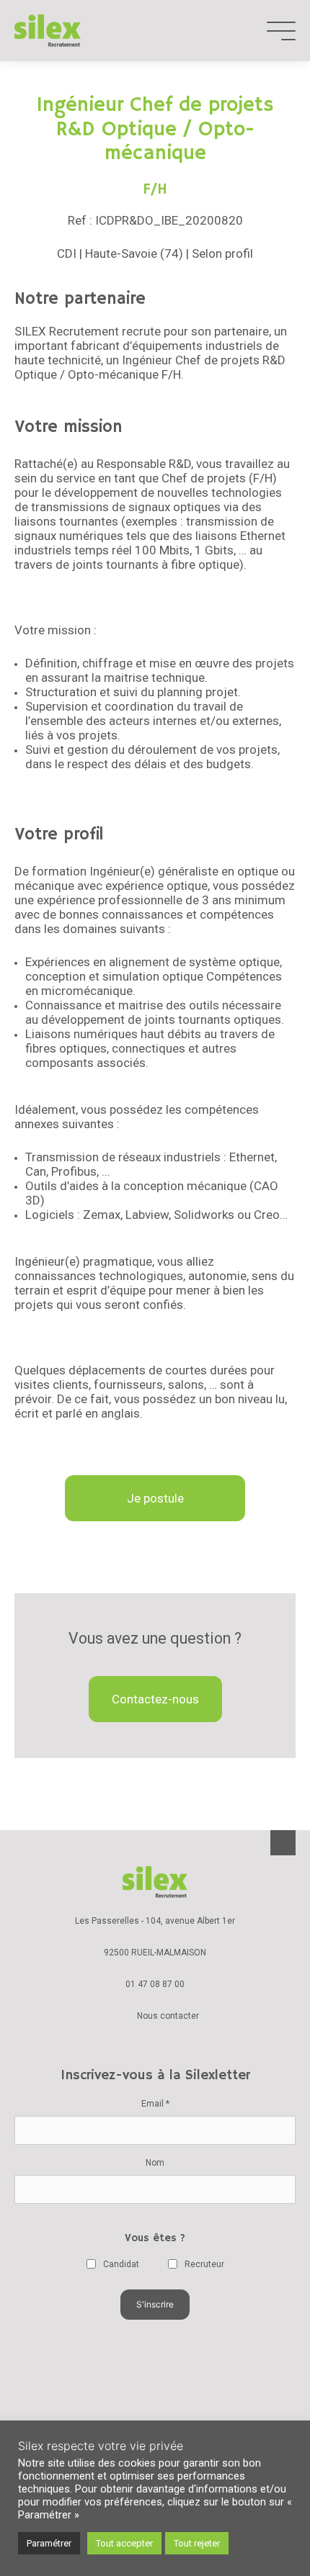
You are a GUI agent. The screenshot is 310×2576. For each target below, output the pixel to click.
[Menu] (281, 31)
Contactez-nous (155, 1699)
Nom (155, 2163)
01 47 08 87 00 (155, 1984)
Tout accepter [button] (124, 2543)
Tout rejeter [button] (197, 2543)
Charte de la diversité (155, 2399)
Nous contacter (168, 2016)
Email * (155, 2104)
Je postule (155, 1498)
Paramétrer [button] (49, 2543)
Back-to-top (283, 1843)
